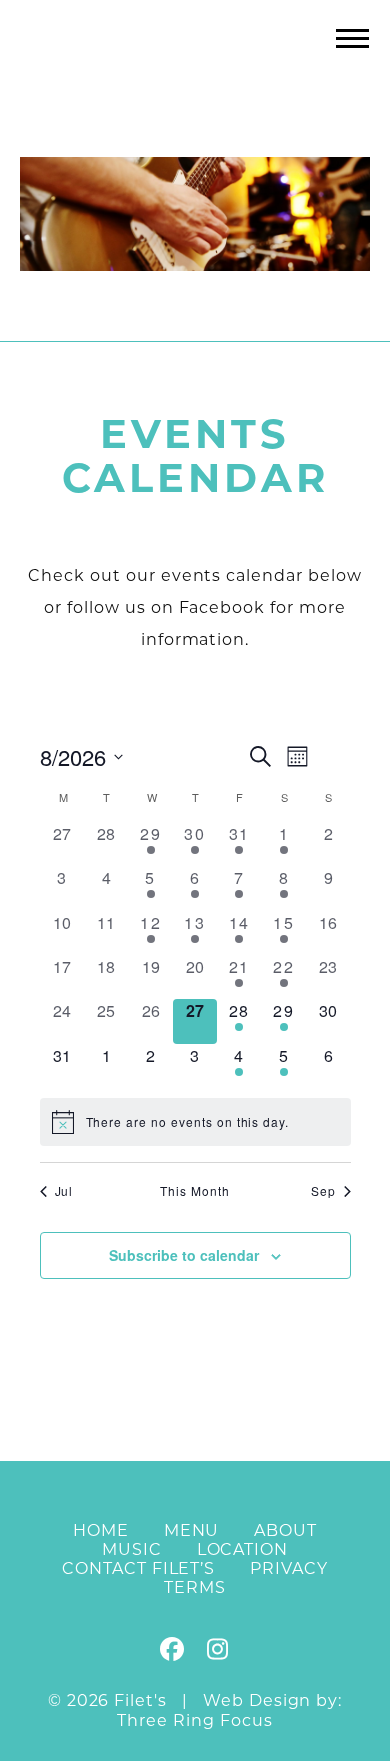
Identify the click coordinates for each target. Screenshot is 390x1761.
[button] (352, 37)
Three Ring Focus (194, 1720)
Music (132, 1549)
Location (243, 1549)
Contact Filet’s (138, 1568)
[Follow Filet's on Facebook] (173, 1652)
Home (101, 1530)
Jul (64, 1191)
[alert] (195, 1122)
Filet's (195, 78)
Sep (323, 1191)
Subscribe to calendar (184, 1255)
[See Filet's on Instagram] (217, 1652)
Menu (192, 1530)
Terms (195, 1587)
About (285, 1530)
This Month (195, 1191)
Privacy (289, 1568)
